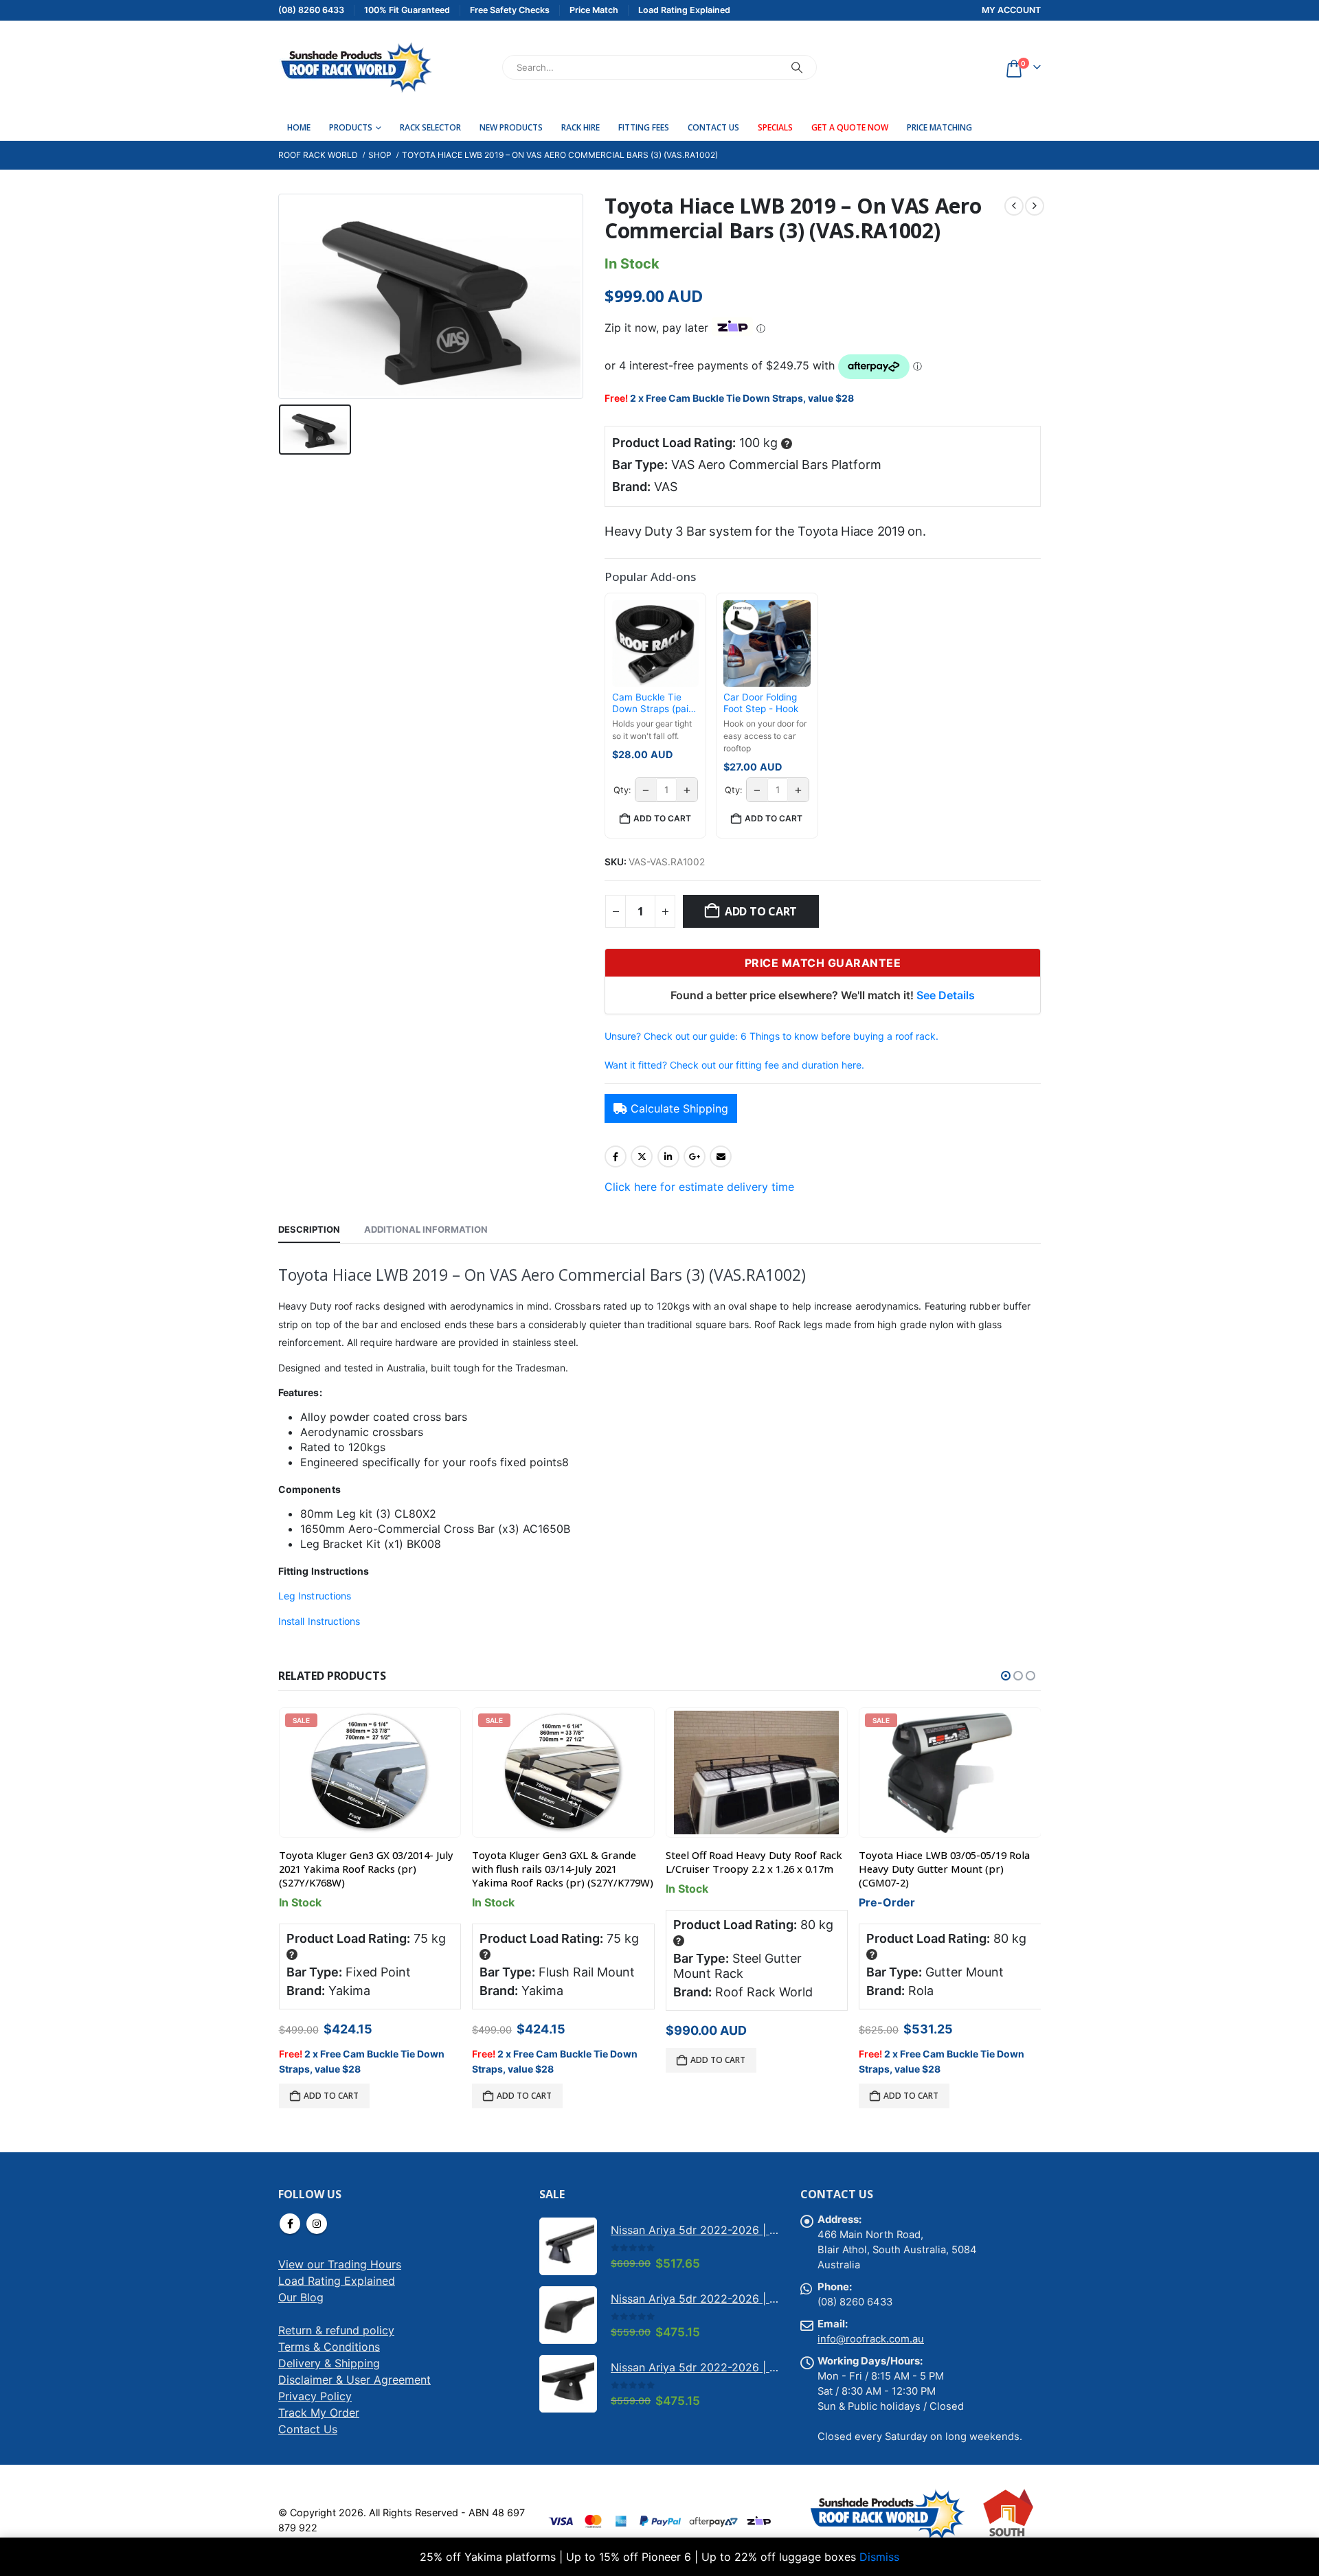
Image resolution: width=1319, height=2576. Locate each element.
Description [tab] (309, 1229)
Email (721, 1156)
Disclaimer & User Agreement (354, 2380)
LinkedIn (668, 1156)
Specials (775, 127)
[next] (1035, 206)
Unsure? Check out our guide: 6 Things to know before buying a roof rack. (771, 1036)
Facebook (616, 1156)
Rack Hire (580, 127)
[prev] (1014, 206)
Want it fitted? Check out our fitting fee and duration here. (734, 1065)
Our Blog (301, 2297)
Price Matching (939, 127)
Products (351, 127)
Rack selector (430, 127)
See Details (946, 995)
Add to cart (761, 911)
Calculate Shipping (679, 1108)
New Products (511, 127)
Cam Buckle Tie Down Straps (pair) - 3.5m (654, 704)
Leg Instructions (315, 1596)
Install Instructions (319, 1621)
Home (299, 127)
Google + (695, 1156)
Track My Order (319, 2413)
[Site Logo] (356, 67)
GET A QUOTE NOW (850, 127)
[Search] (797, 67)
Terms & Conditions (329, 2347)
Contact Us (713, 127)
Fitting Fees (644, 127)
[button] (1006, 1676)
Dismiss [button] (879, 2557)
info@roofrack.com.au (871, 2339)
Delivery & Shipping (329, 2363)
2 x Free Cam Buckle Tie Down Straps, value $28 (742, 398)
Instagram (317, 2224)
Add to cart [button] (662, 818)
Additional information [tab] (426, 1229)
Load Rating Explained (337, 2281)
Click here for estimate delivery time (699, 1187)
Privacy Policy (315, 2396)
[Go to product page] (756, 1773)
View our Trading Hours (340, 2264)
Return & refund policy (336, 2330)
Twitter (642, 1156)
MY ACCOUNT (1011, 10)
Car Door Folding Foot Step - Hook (761, 703)
